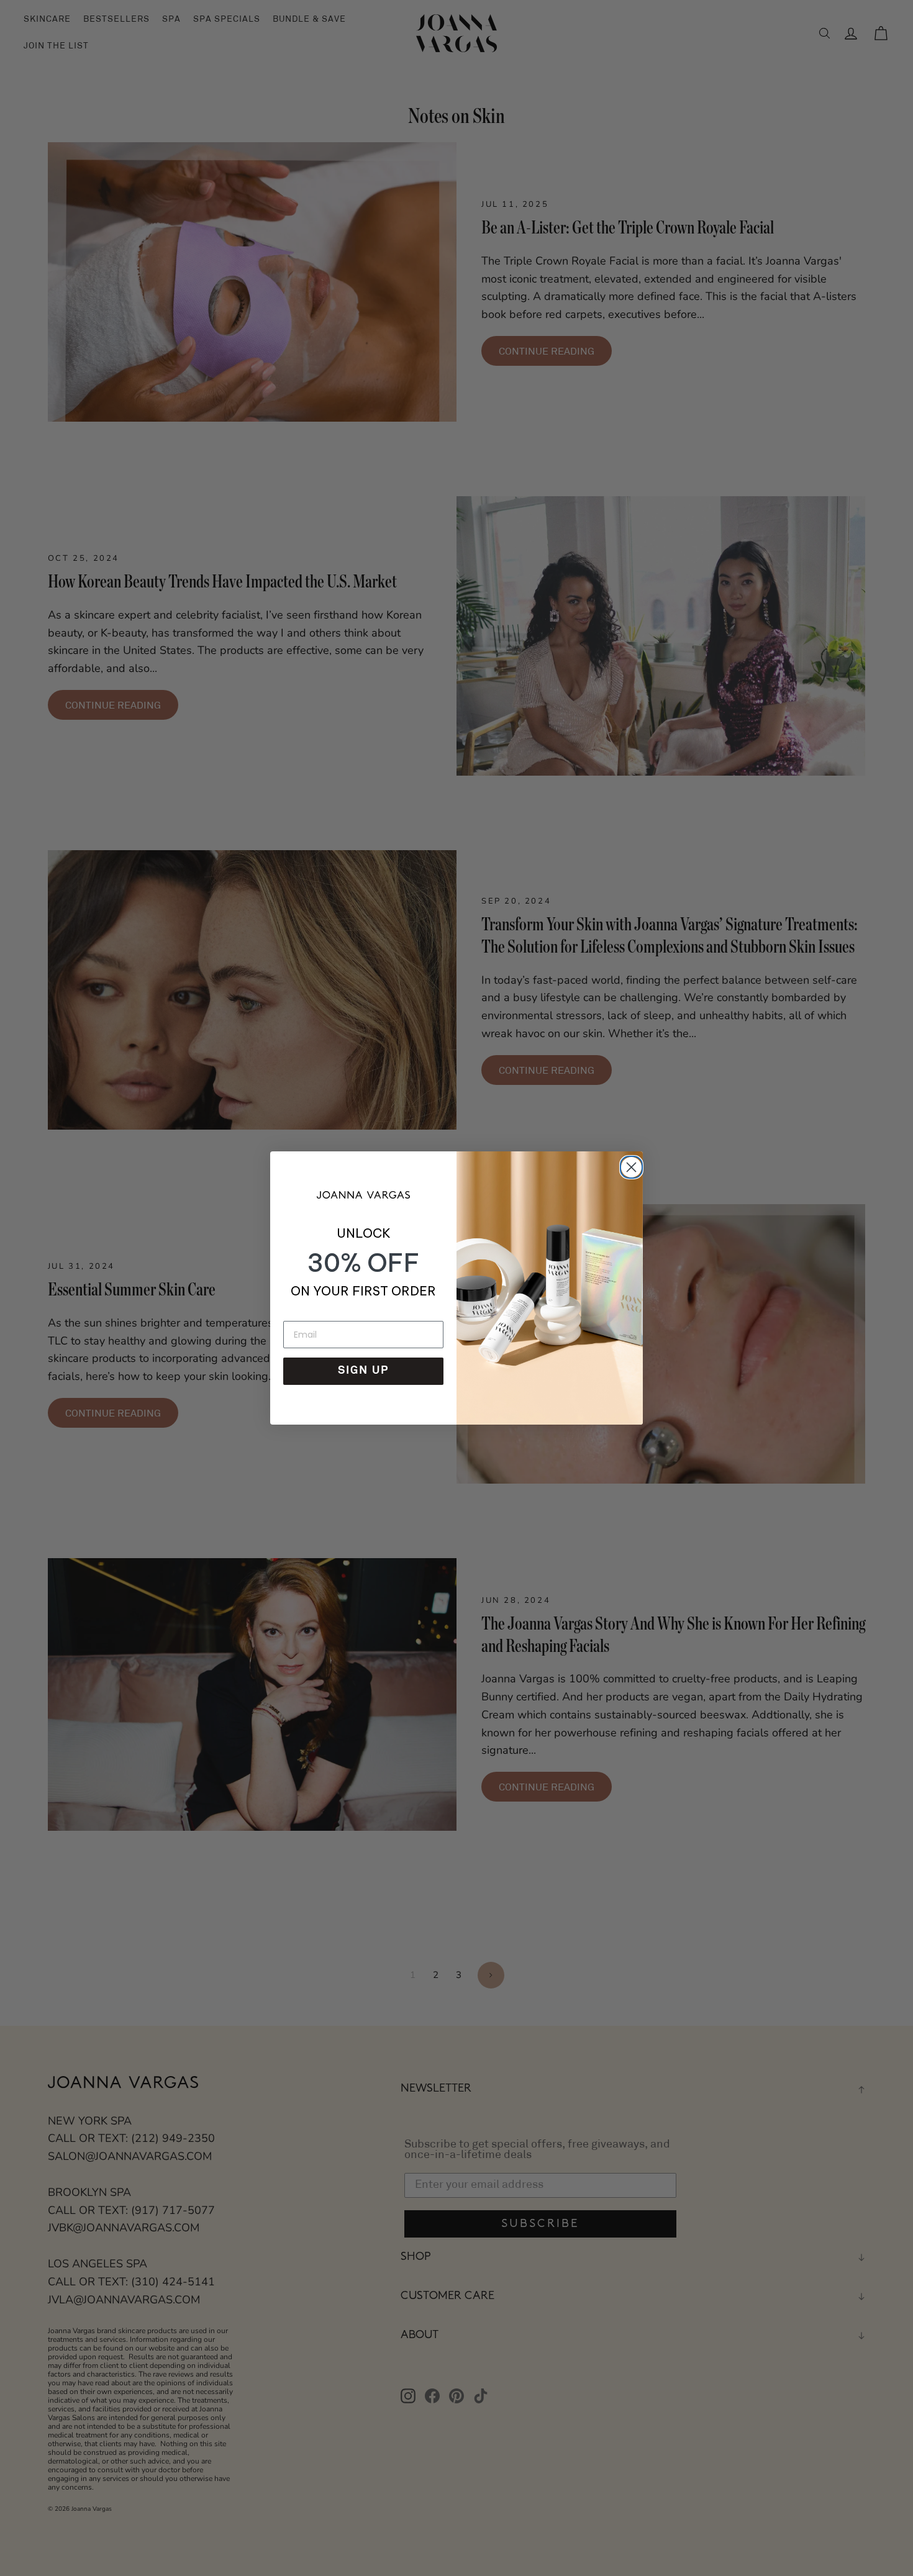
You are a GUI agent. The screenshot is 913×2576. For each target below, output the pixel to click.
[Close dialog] (629, 1165)
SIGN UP (363, 1371)
